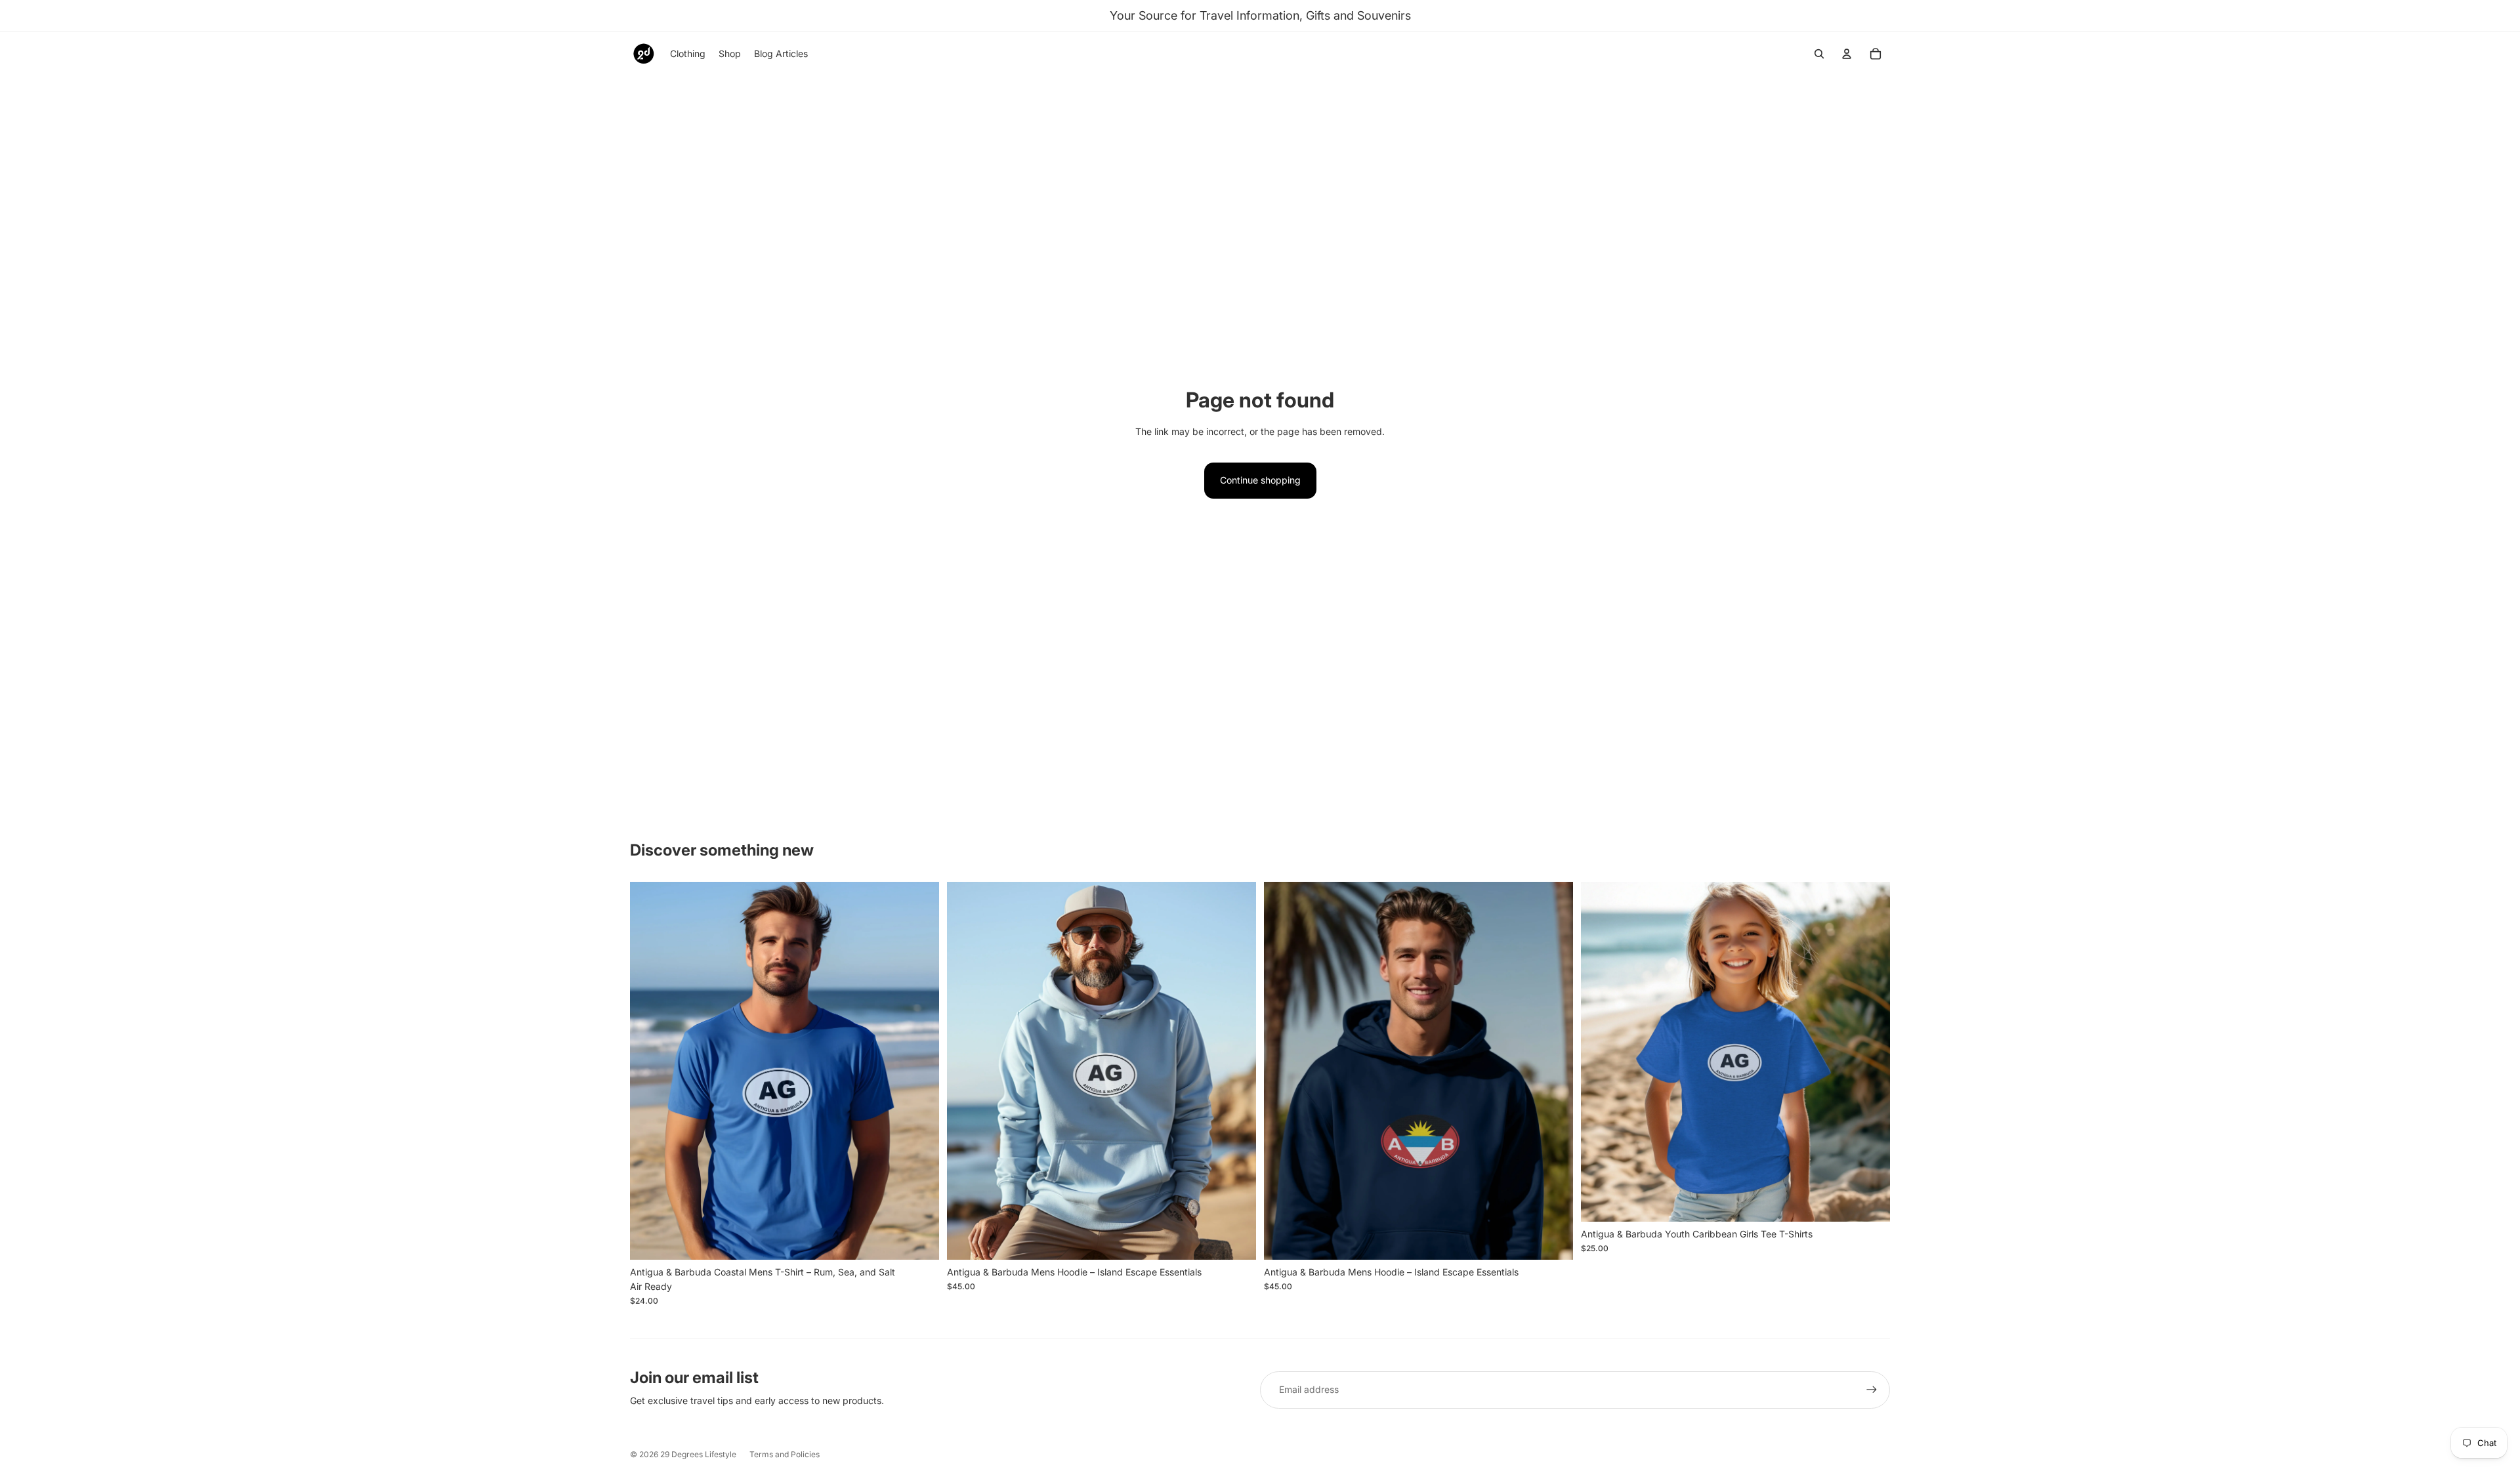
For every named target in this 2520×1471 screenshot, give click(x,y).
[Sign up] (1872, 1390)
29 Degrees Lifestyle (698, 1454)
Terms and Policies (785, 1454)
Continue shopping (1260, 480)
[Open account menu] (1847, 54)
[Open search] (1819, 54)
